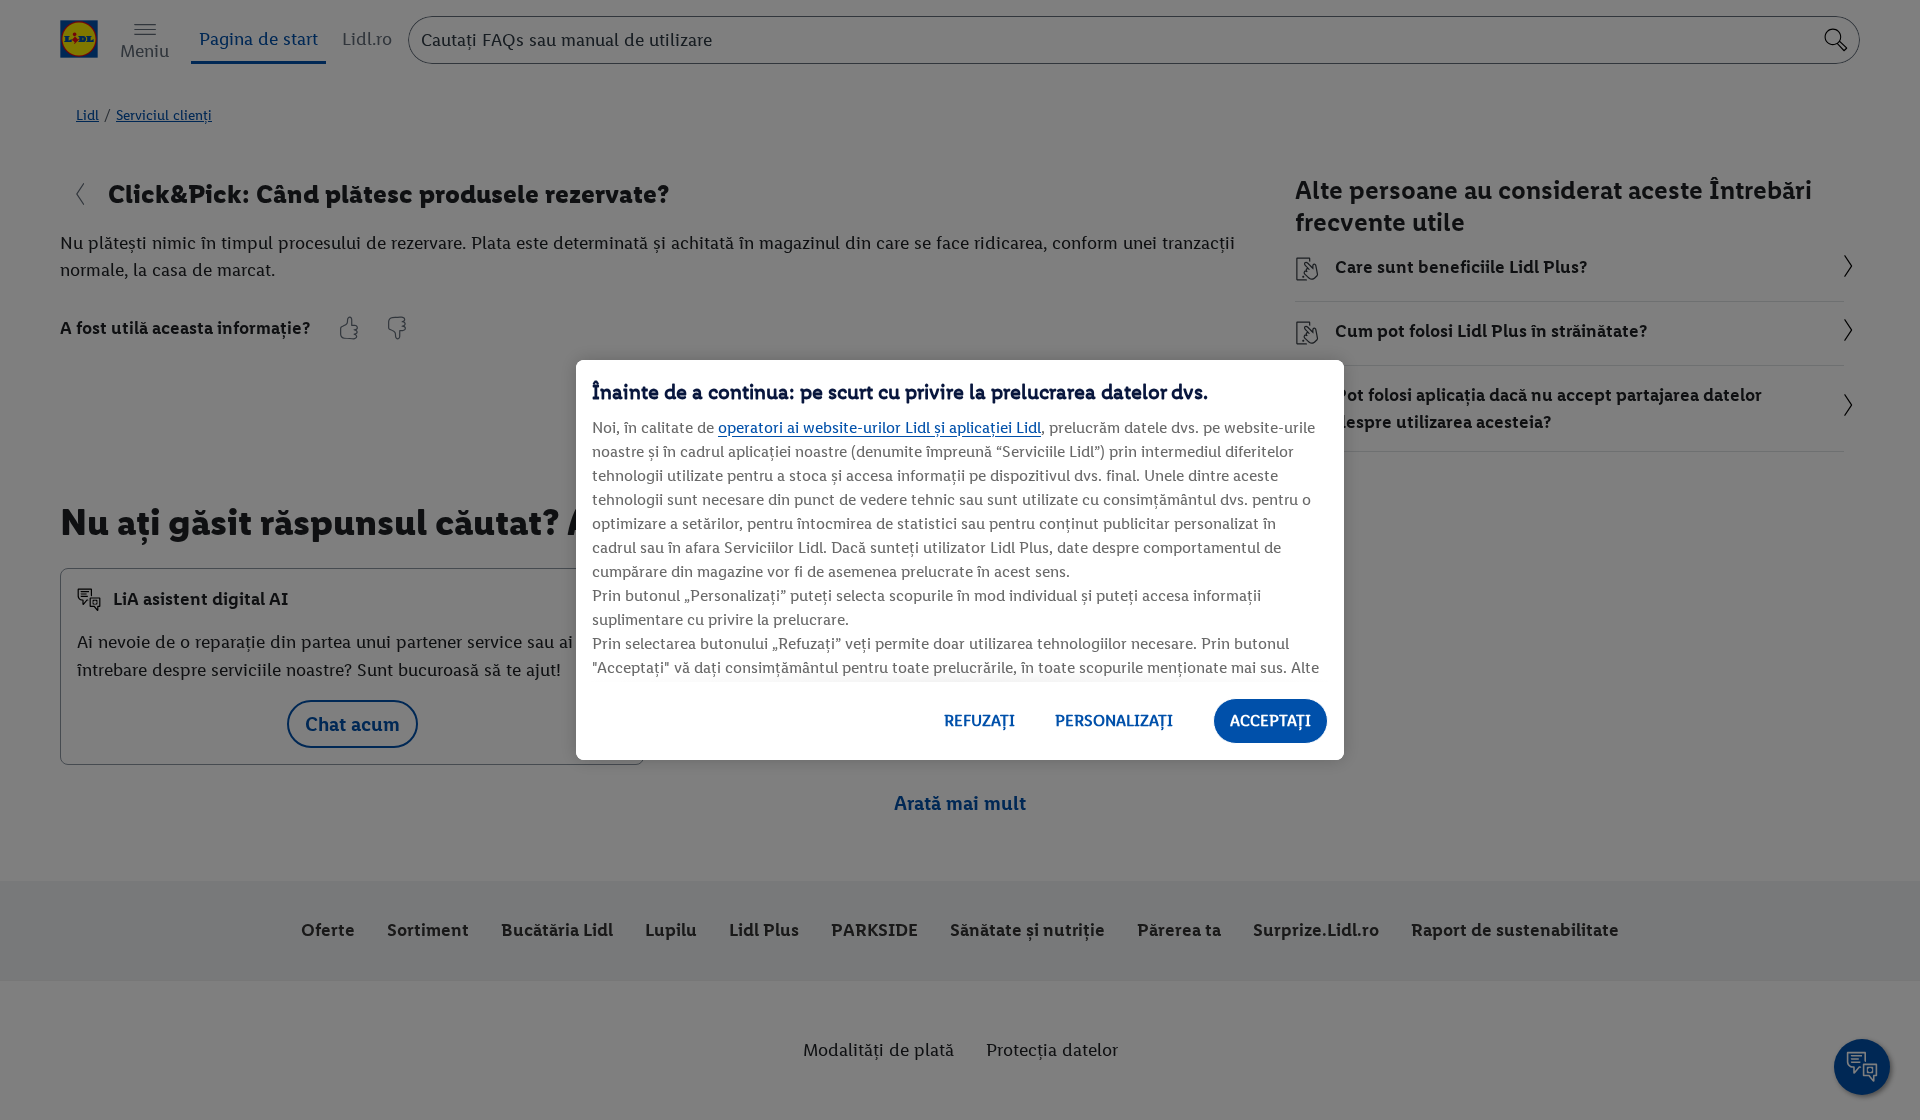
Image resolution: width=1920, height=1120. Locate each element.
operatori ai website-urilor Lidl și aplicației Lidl (879, 427)
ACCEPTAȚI (1270, 720)
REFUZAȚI (979, 720)
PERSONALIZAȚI (1114, 720)
